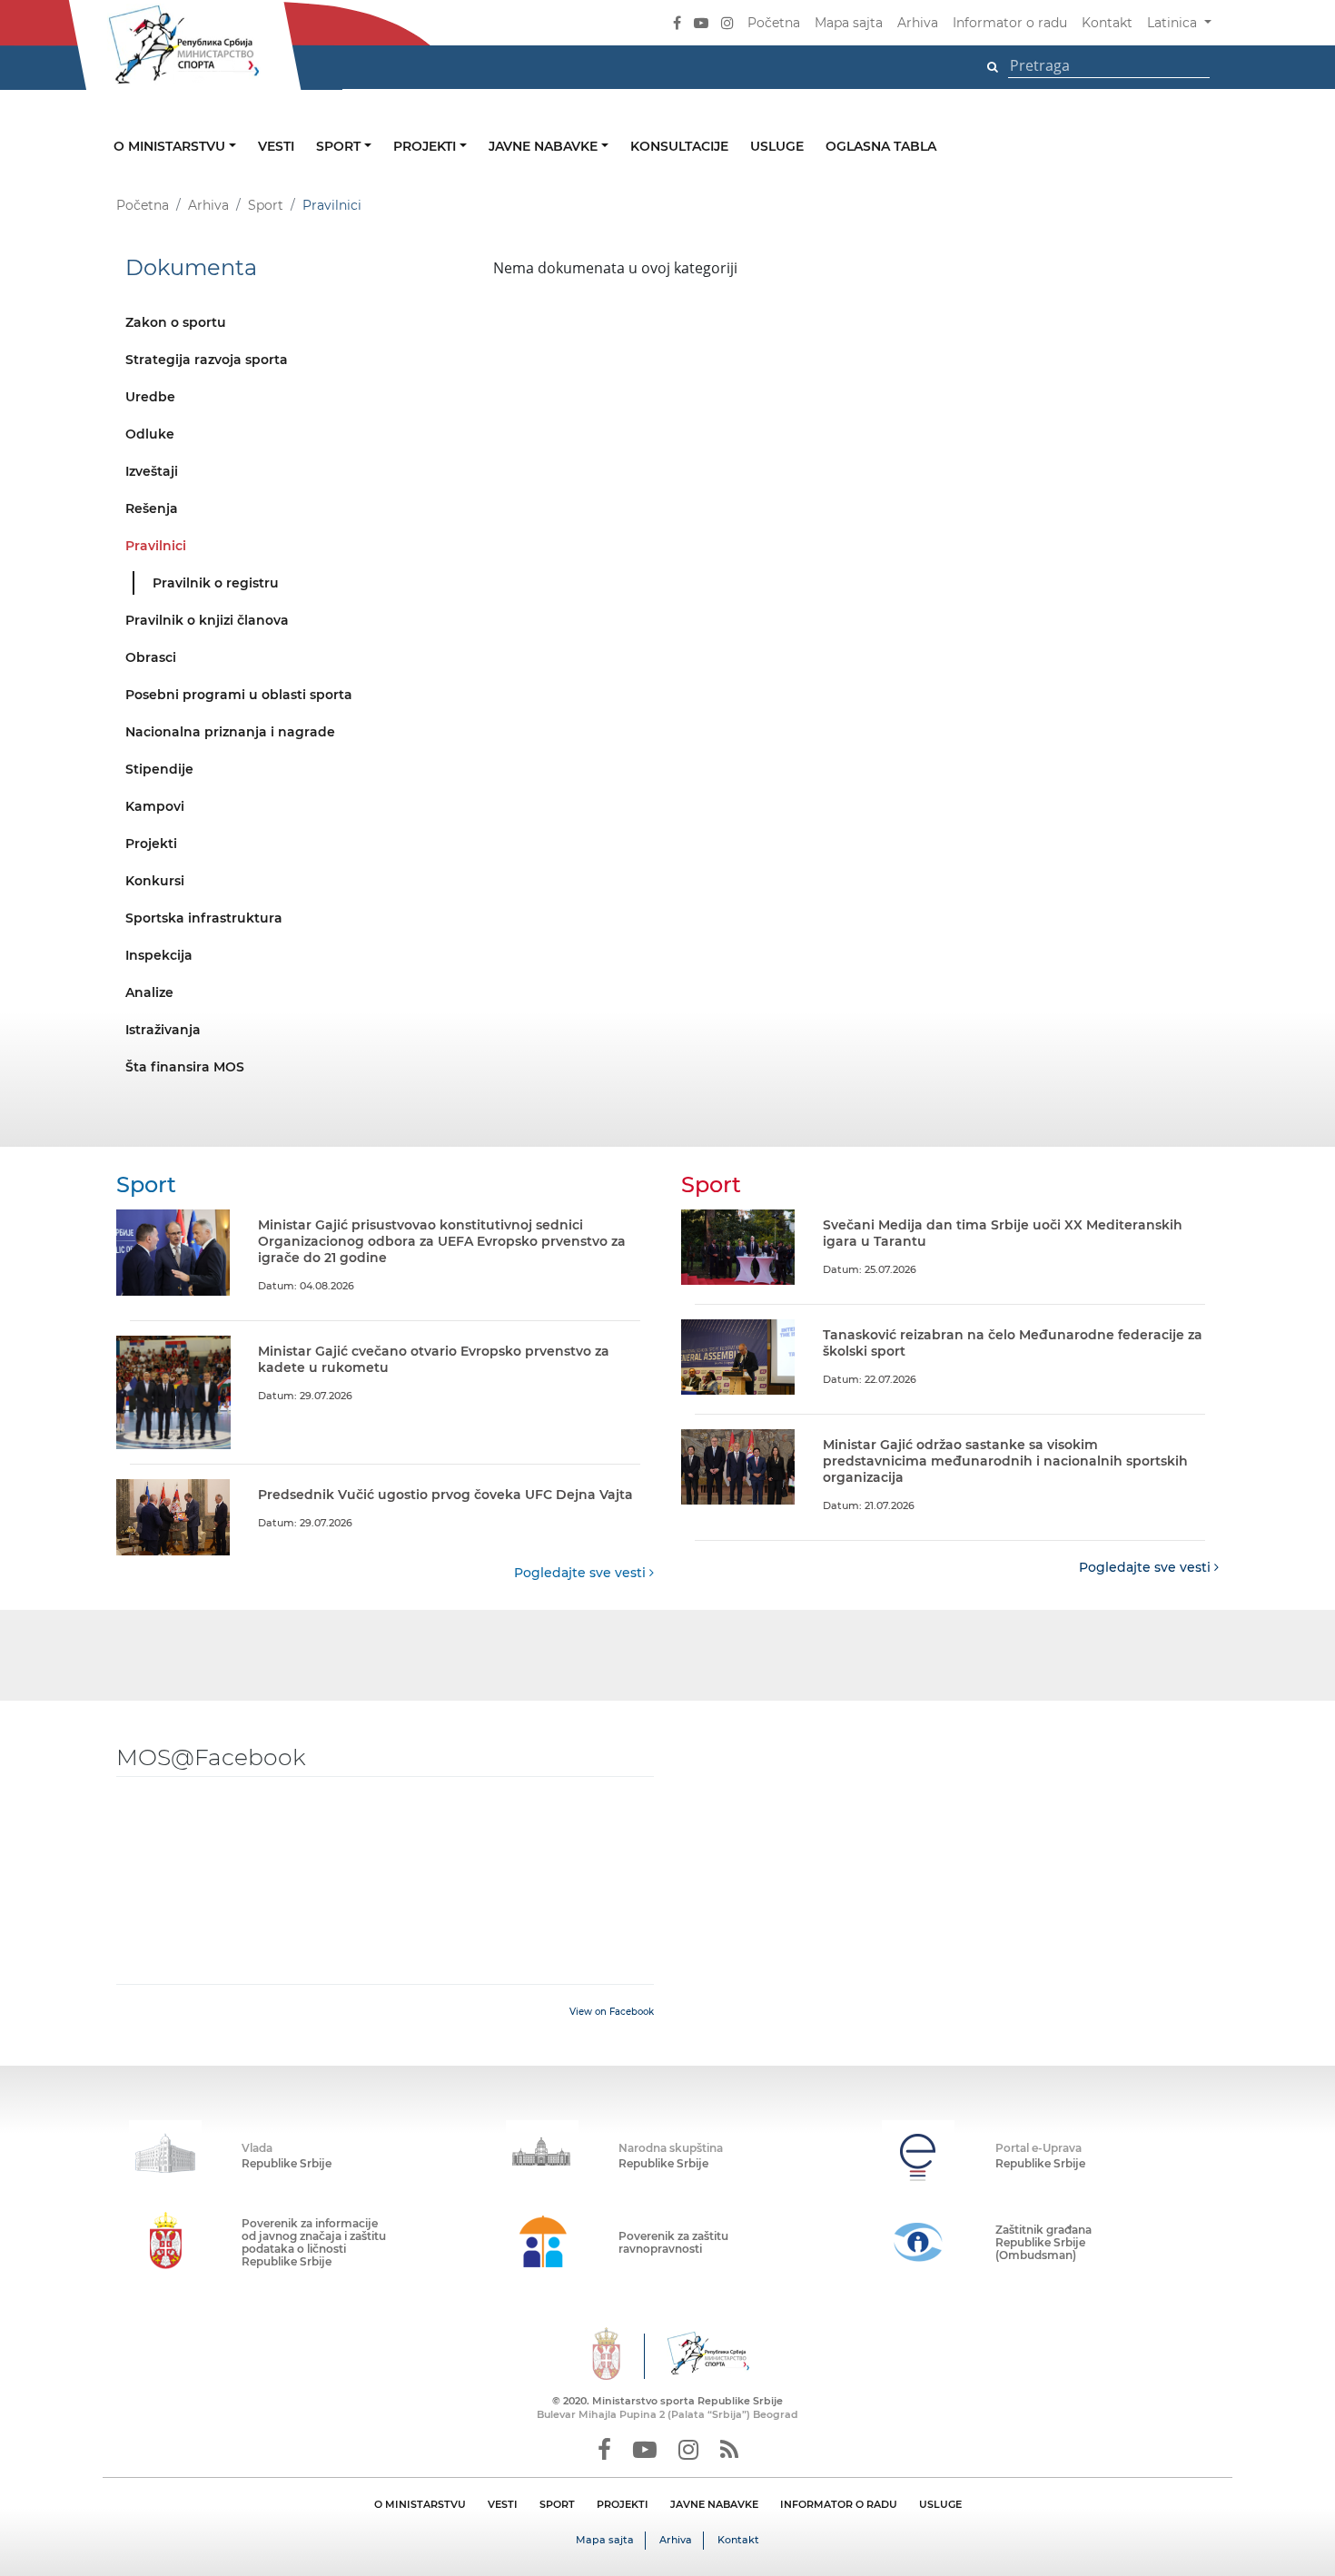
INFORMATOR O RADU (839, 2504)
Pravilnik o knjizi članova (207, 620)
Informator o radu (1010, 23)
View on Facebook (612, 2012)
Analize (149, 992)
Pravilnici (156, 546)
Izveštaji (152, 471)
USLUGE (940, 2504)
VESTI (503, 2504)
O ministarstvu (171, 146)
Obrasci (151, 657)
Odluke (150, 434)
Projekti (426, 146)
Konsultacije (679, 146)
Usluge (777, 146)
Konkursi (155, 881)
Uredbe (150, 397)
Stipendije (159, 769)
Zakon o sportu (176, 322)
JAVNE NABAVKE (714, 2504)
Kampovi (155, 806)
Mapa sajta (849, 23)
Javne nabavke (545, 146)
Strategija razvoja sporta (207, 360)
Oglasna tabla (881, 146)
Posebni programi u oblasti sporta (239, 695)
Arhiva (918, 23)
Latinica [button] (1174, 23)
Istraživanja (163, 1030)
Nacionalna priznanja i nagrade (230, 732)
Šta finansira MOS (185, 1067)
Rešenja (152, 508)
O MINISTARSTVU (420, 2504)
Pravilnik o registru (216, 583)
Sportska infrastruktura (204, 918)
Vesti (276, 146)
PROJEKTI (623, 2504)
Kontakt (1107, 23)
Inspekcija (159, 955)
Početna (774, 23)
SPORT (557, 2504)
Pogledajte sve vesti (582, 1573)
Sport (340, 146)
